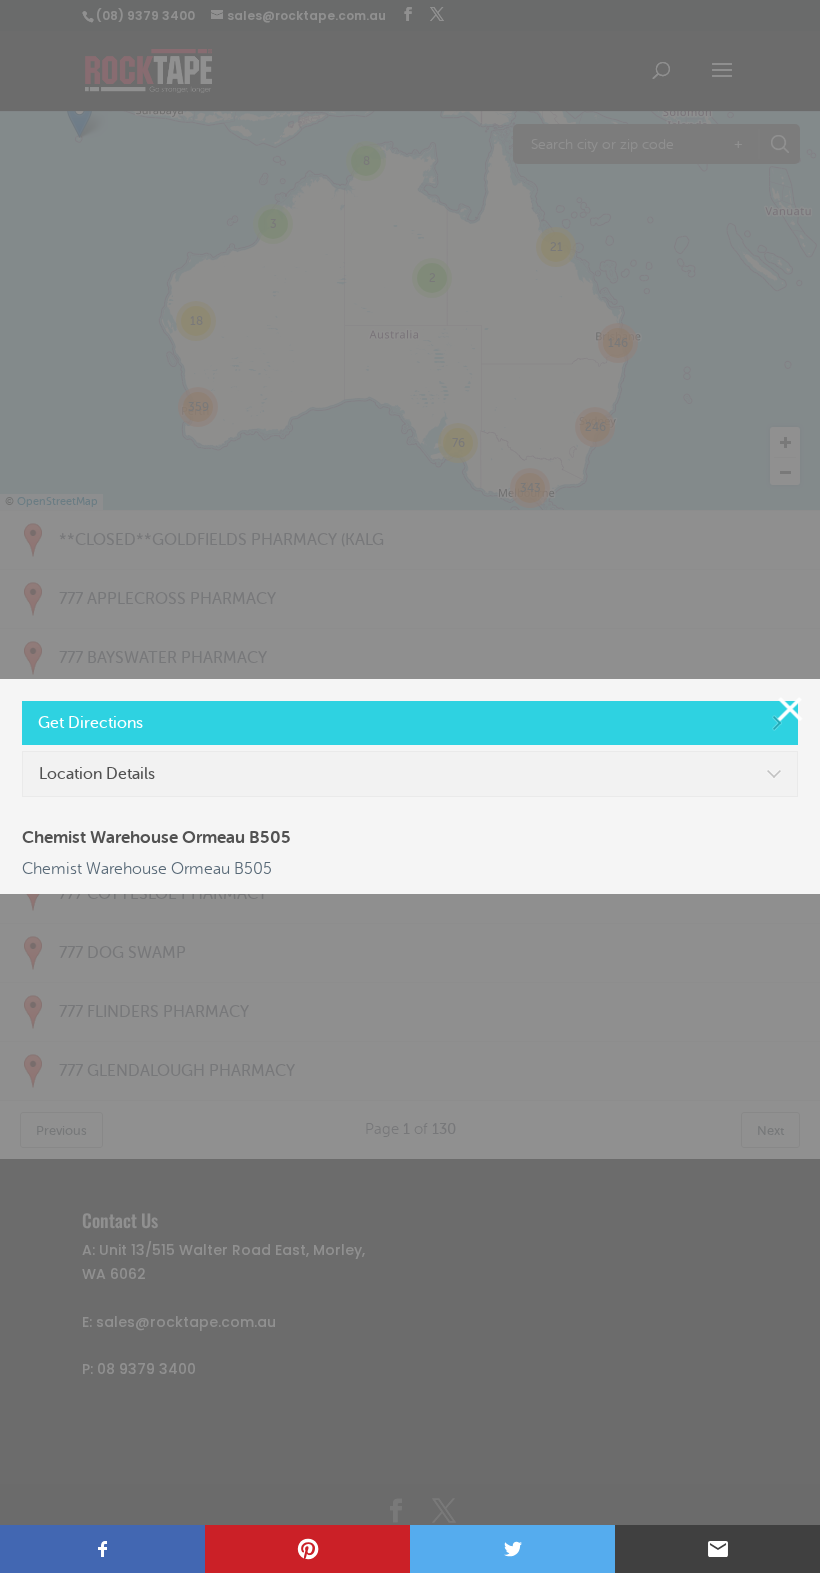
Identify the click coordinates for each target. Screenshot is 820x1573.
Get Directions (90, 723)
